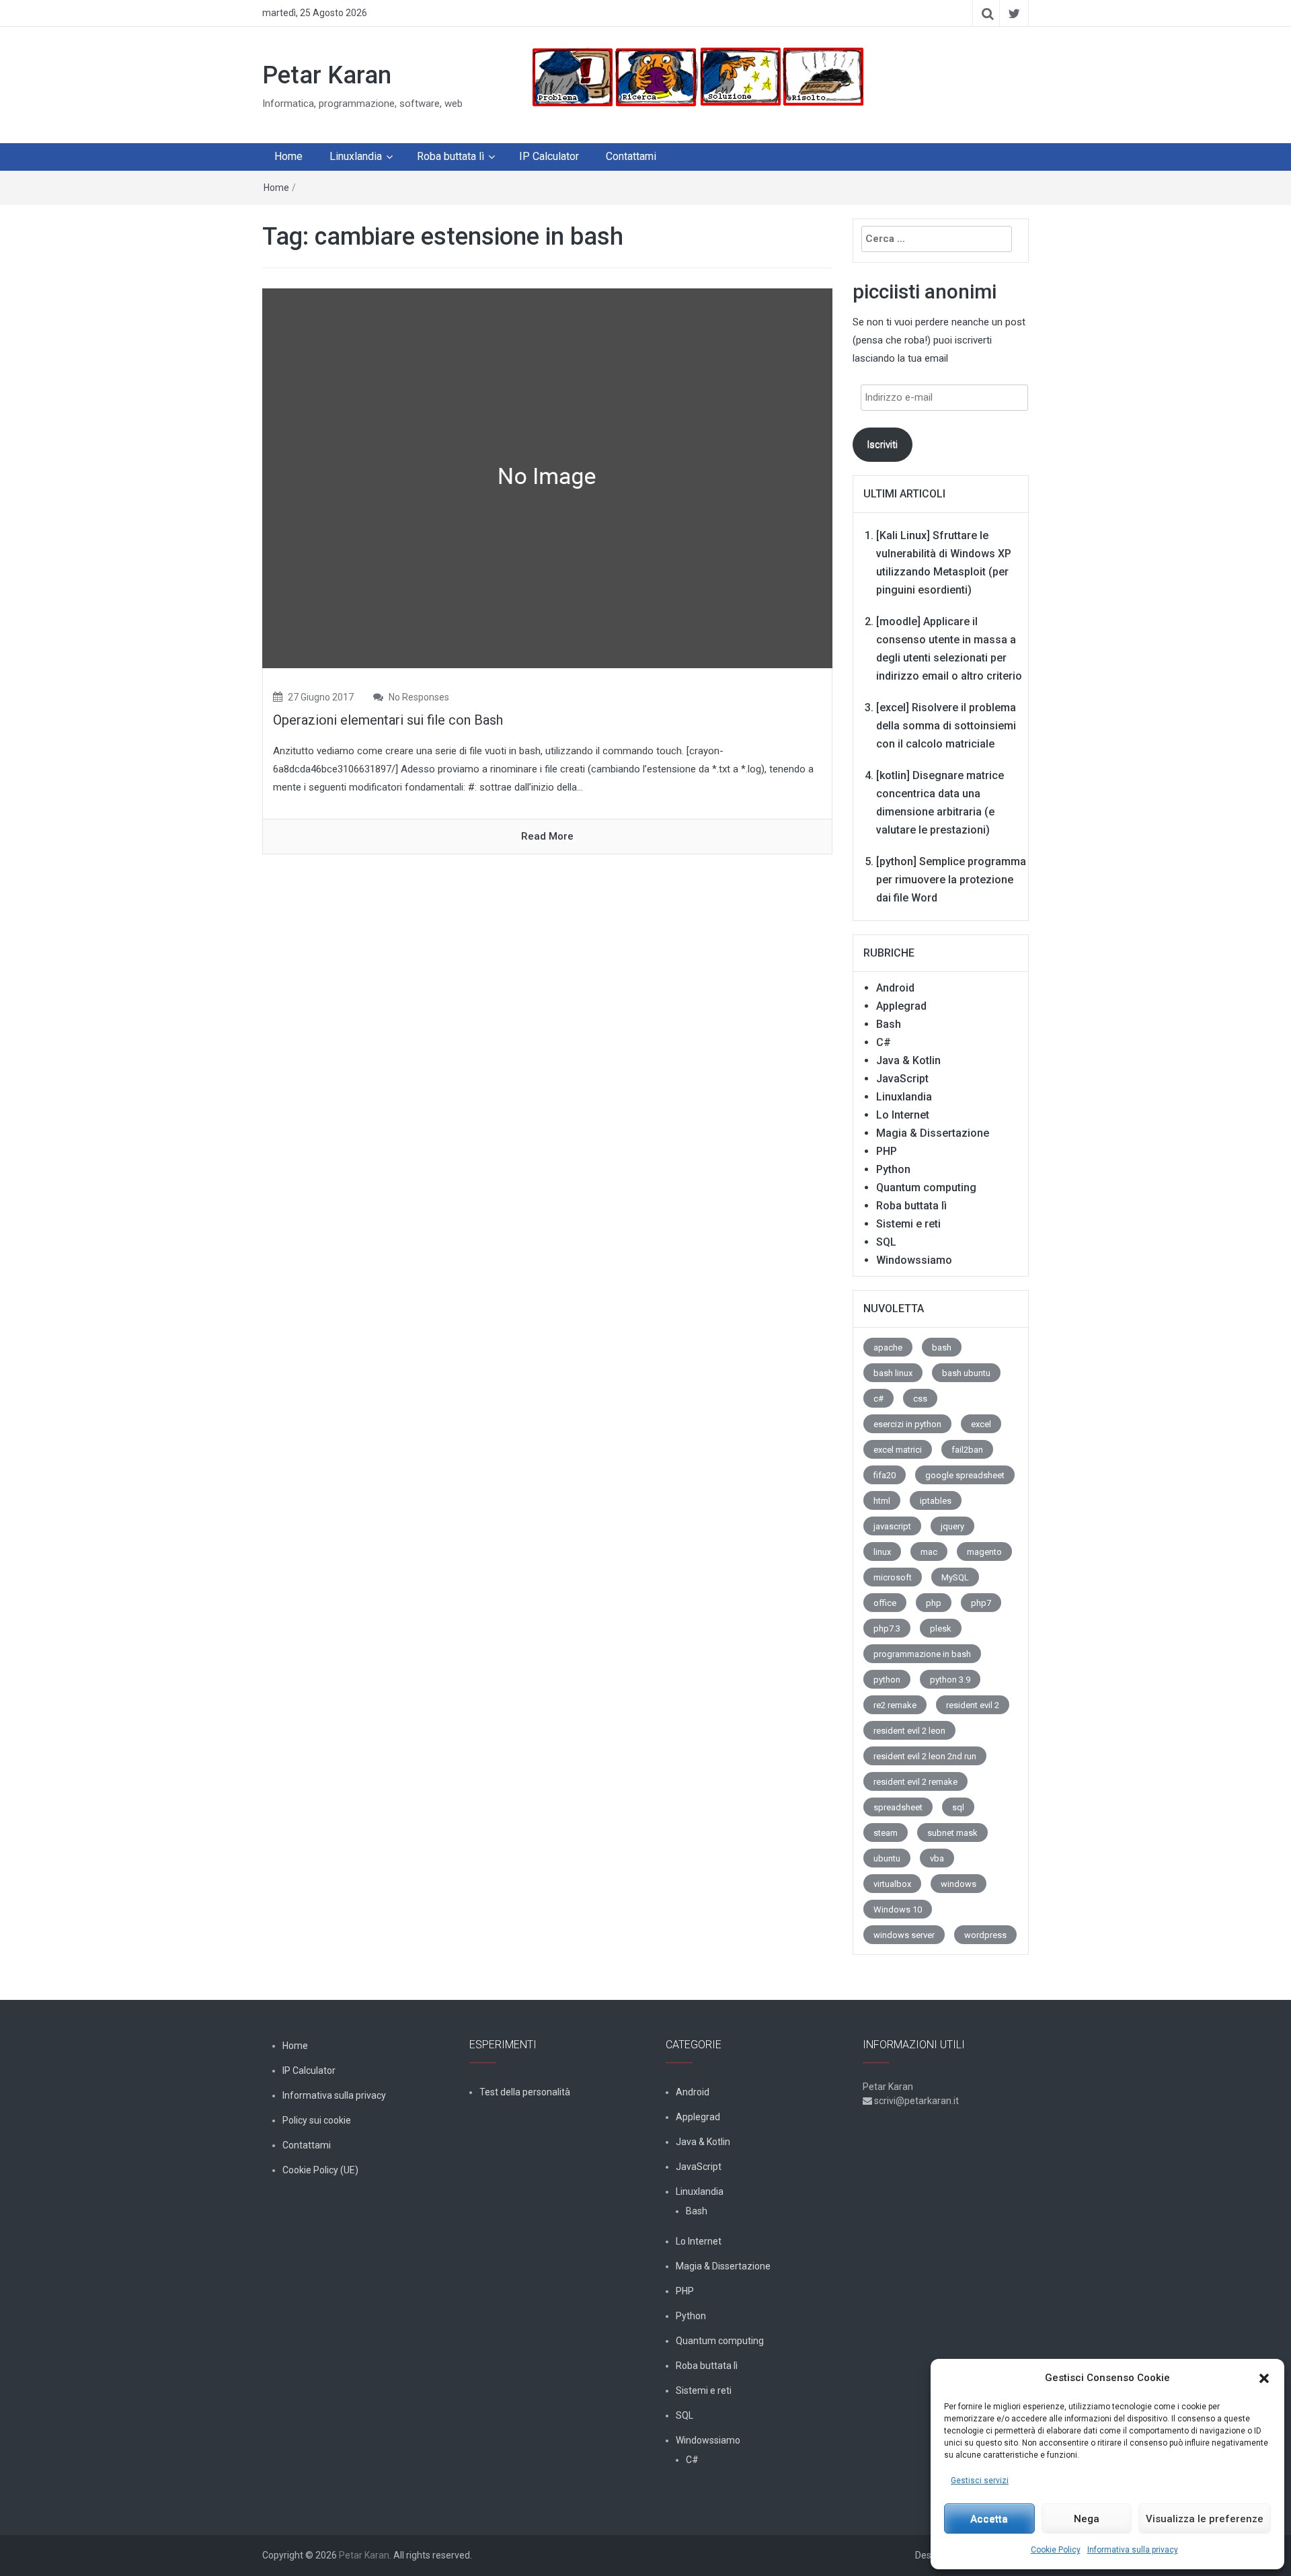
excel (981, 1424)
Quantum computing (926, 1188)
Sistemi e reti (908, 1224)
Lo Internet (903, 1115)
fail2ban (967, 1450)
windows (959, 1884)
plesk (941, 1628)
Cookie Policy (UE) (320, 2170)
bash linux (893, 1373)
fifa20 (885, 1475)
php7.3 (887, 1628)
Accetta (989, 2519)
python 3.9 (950, 1680)
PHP (887, 1151)
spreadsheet (898, 1807)
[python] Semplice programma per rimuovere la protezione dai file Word (951, 880)
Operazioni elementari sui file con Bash (388, 720)
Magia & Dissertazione (933, 1133)
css (920, 1399)
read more (547, 836)
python (887, 1680)
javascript (892, 1526)
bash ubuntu (966, 1373)
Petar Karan (327, 75)
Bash (889, 1024)
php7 (981, 1603)
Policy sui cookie (317, 2120)
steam (886, 1833)
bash (942, 1347)
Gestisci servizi (980, 2481)
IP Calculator (549, 156)
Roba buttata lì (451, 156)
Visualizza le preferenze (1205, 2519)
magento (984, 1552)
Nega (1087, 2519)
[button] (1264, 2378)
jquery (952, 1526)
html (882, 1501)
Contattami (631, 156)
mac (929, 1552)
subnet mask (952, 1833)
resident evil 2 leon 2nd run (925, 1756)
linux (882, 1552)
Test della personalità (525, 2092)
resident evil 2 (973, 1705)
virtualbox (892, 1884)
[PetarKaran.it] (697, 77)
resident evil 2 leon (909, 1731)
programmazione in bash (922, 1654)
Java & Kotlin (908, 1060)
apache (888, 1347)
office (885, 1603)
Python (893, 1169)
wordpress (985, 1935)
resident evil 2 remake (915, 1782)
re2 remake (895, 1705)
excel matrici (898, 1450)
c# (878, 1399)
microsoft (893, 1577)
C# (884, 1042)
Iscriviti (882, 444)
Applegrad (901, 1006)
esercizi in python (907, 1424)
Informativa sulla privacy (1133, 2550)
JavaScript (902, 1079)
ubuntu (887, 1858)
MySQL (955, 1577)
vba (937, 1858)
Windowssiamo (914, 1260)
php (934, 1603)
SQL (886, 1242)
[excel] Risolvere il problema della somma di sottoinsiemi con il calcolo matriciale (946, 726)
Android (895, 988)
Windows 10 (898, 1909)
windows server (904, 1935)
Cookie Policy (1056, 2550)
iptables (936, 1501)
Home (288, 156)
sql (958, 1807)
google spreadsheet (965, 1475)
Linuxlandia (356, 156)
